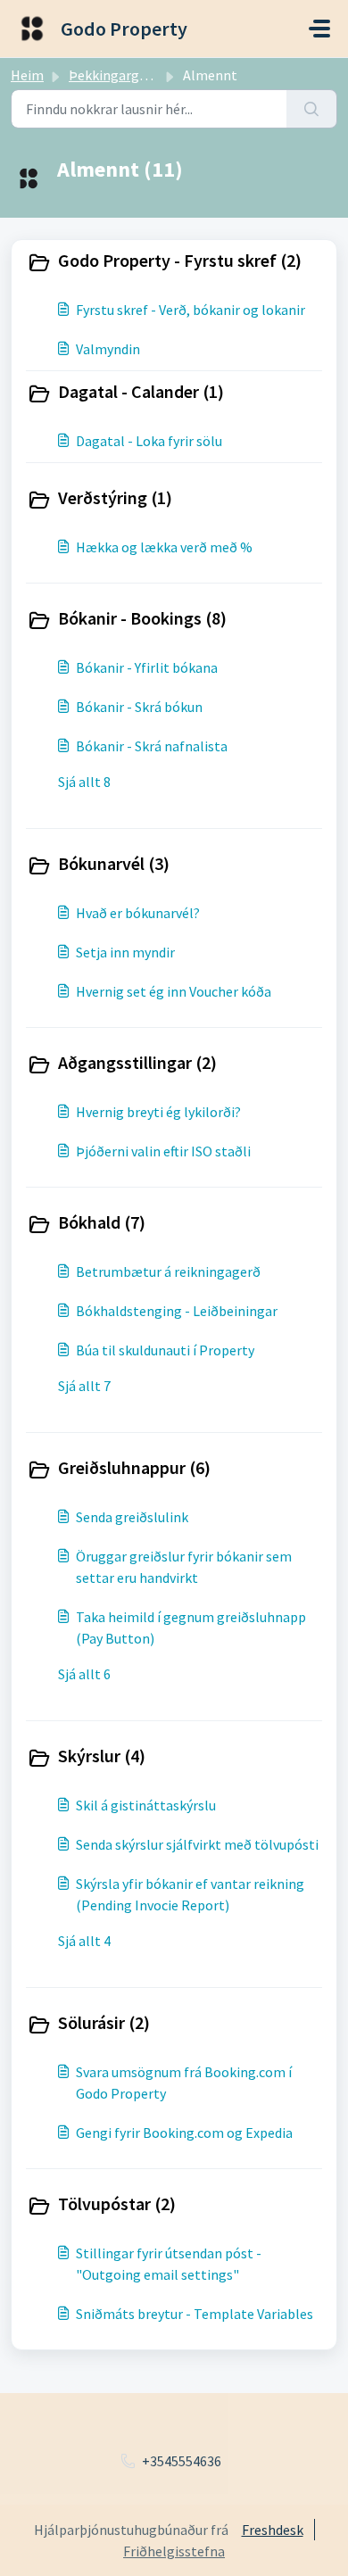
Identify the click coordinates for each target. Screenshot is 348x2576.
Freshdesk (273, 2530)
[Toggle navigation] (319, 29)
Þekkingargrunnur (124, 75)
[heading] (174, 262)
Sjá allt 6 (84, 1674)
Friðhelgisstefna (174, 2551)
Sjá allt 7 (84, 1386)
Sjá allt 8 (84, 782)
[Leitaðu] (312, 109)
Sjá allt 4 (84, 1941)
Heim (27, 75)
